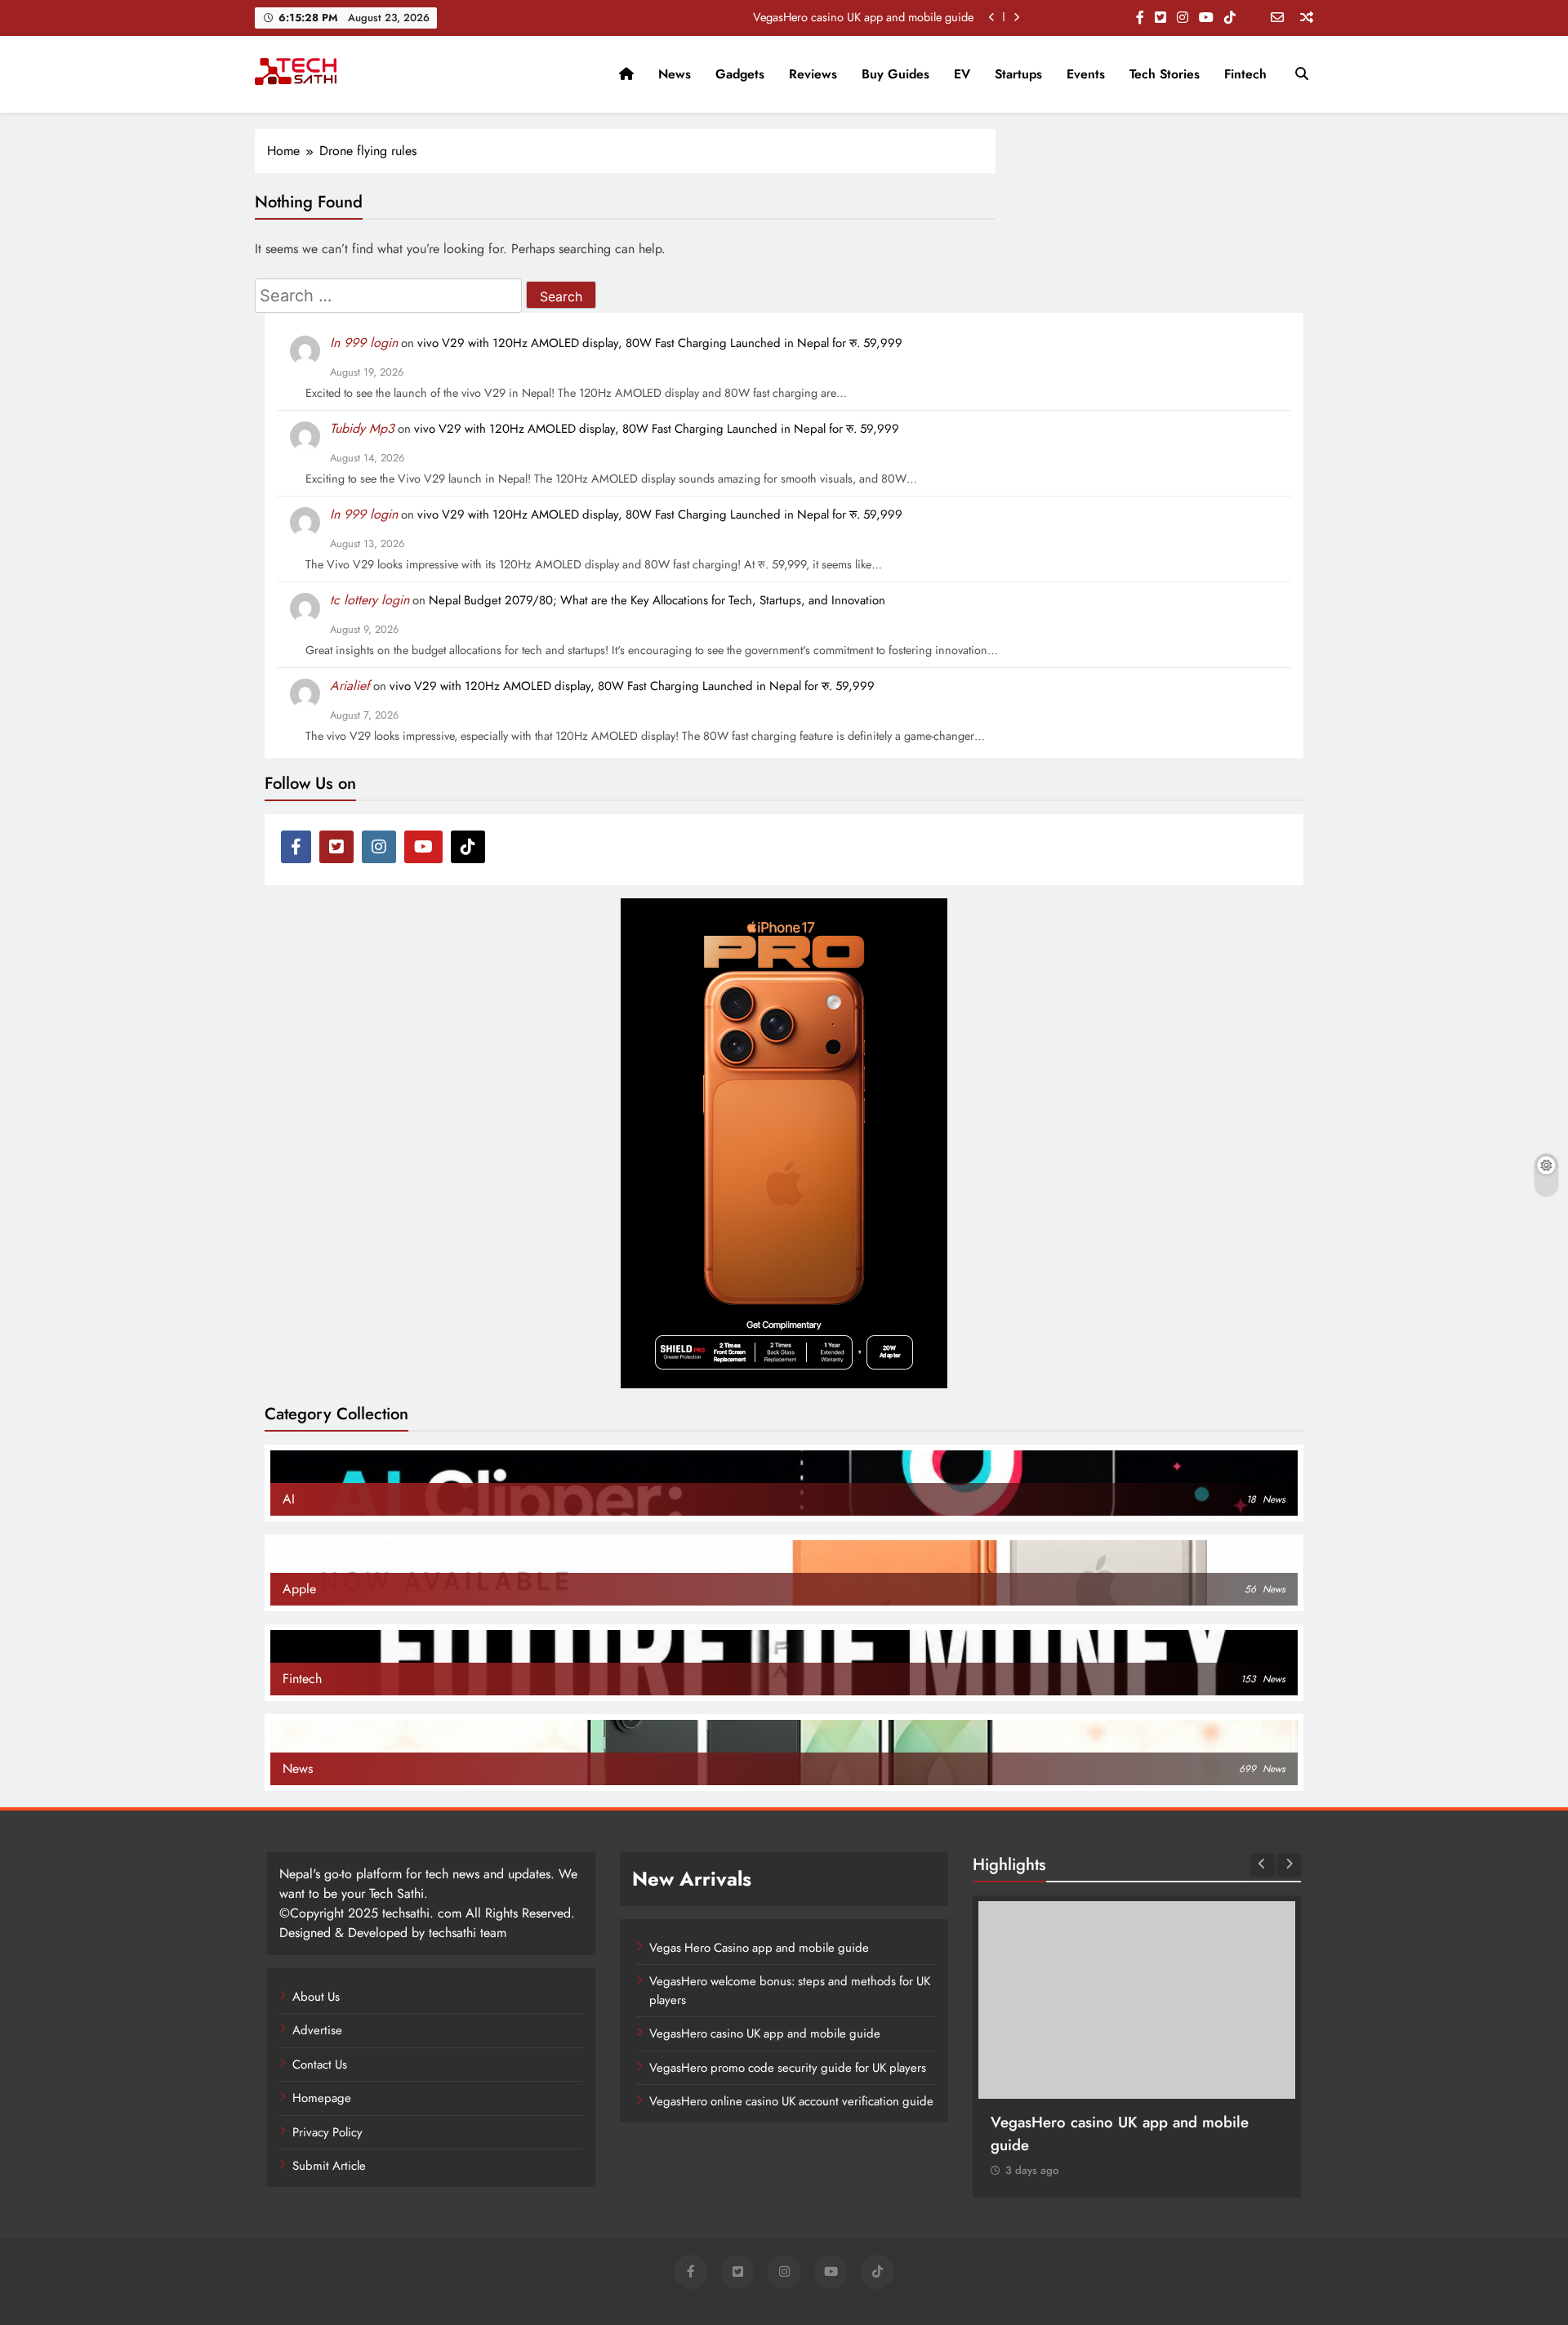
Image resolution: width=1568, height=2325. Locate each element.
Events (1086, 74)
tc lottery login (370, 600)
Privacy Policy (327, 2132)
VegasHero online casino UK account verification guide (791, 2101)
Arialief (350, 686)
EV (962, 74)
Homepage (322, 2098)
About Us (316, 1997)
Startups (1018, 74)
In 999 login (364, 343)
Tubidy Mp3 (362, 428)
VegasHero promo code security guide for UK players (788, 2068)
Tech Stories (1165, 74)
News (675, 74)
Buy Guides (895, 74)
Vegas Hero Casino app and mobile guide (759, 1948)
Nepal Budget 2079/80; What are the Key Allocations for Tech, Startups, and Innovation (657, 600)
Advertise (317, 2030)
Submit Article (329, 2166)
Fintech (1245, 74)
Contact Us (320, 2064)
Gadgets (740, 74)
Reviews (813, 74)
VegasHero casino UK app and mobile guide (863, 17)
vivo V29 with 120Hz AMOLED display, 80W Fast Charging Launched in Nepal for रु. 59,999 (660, 343)
